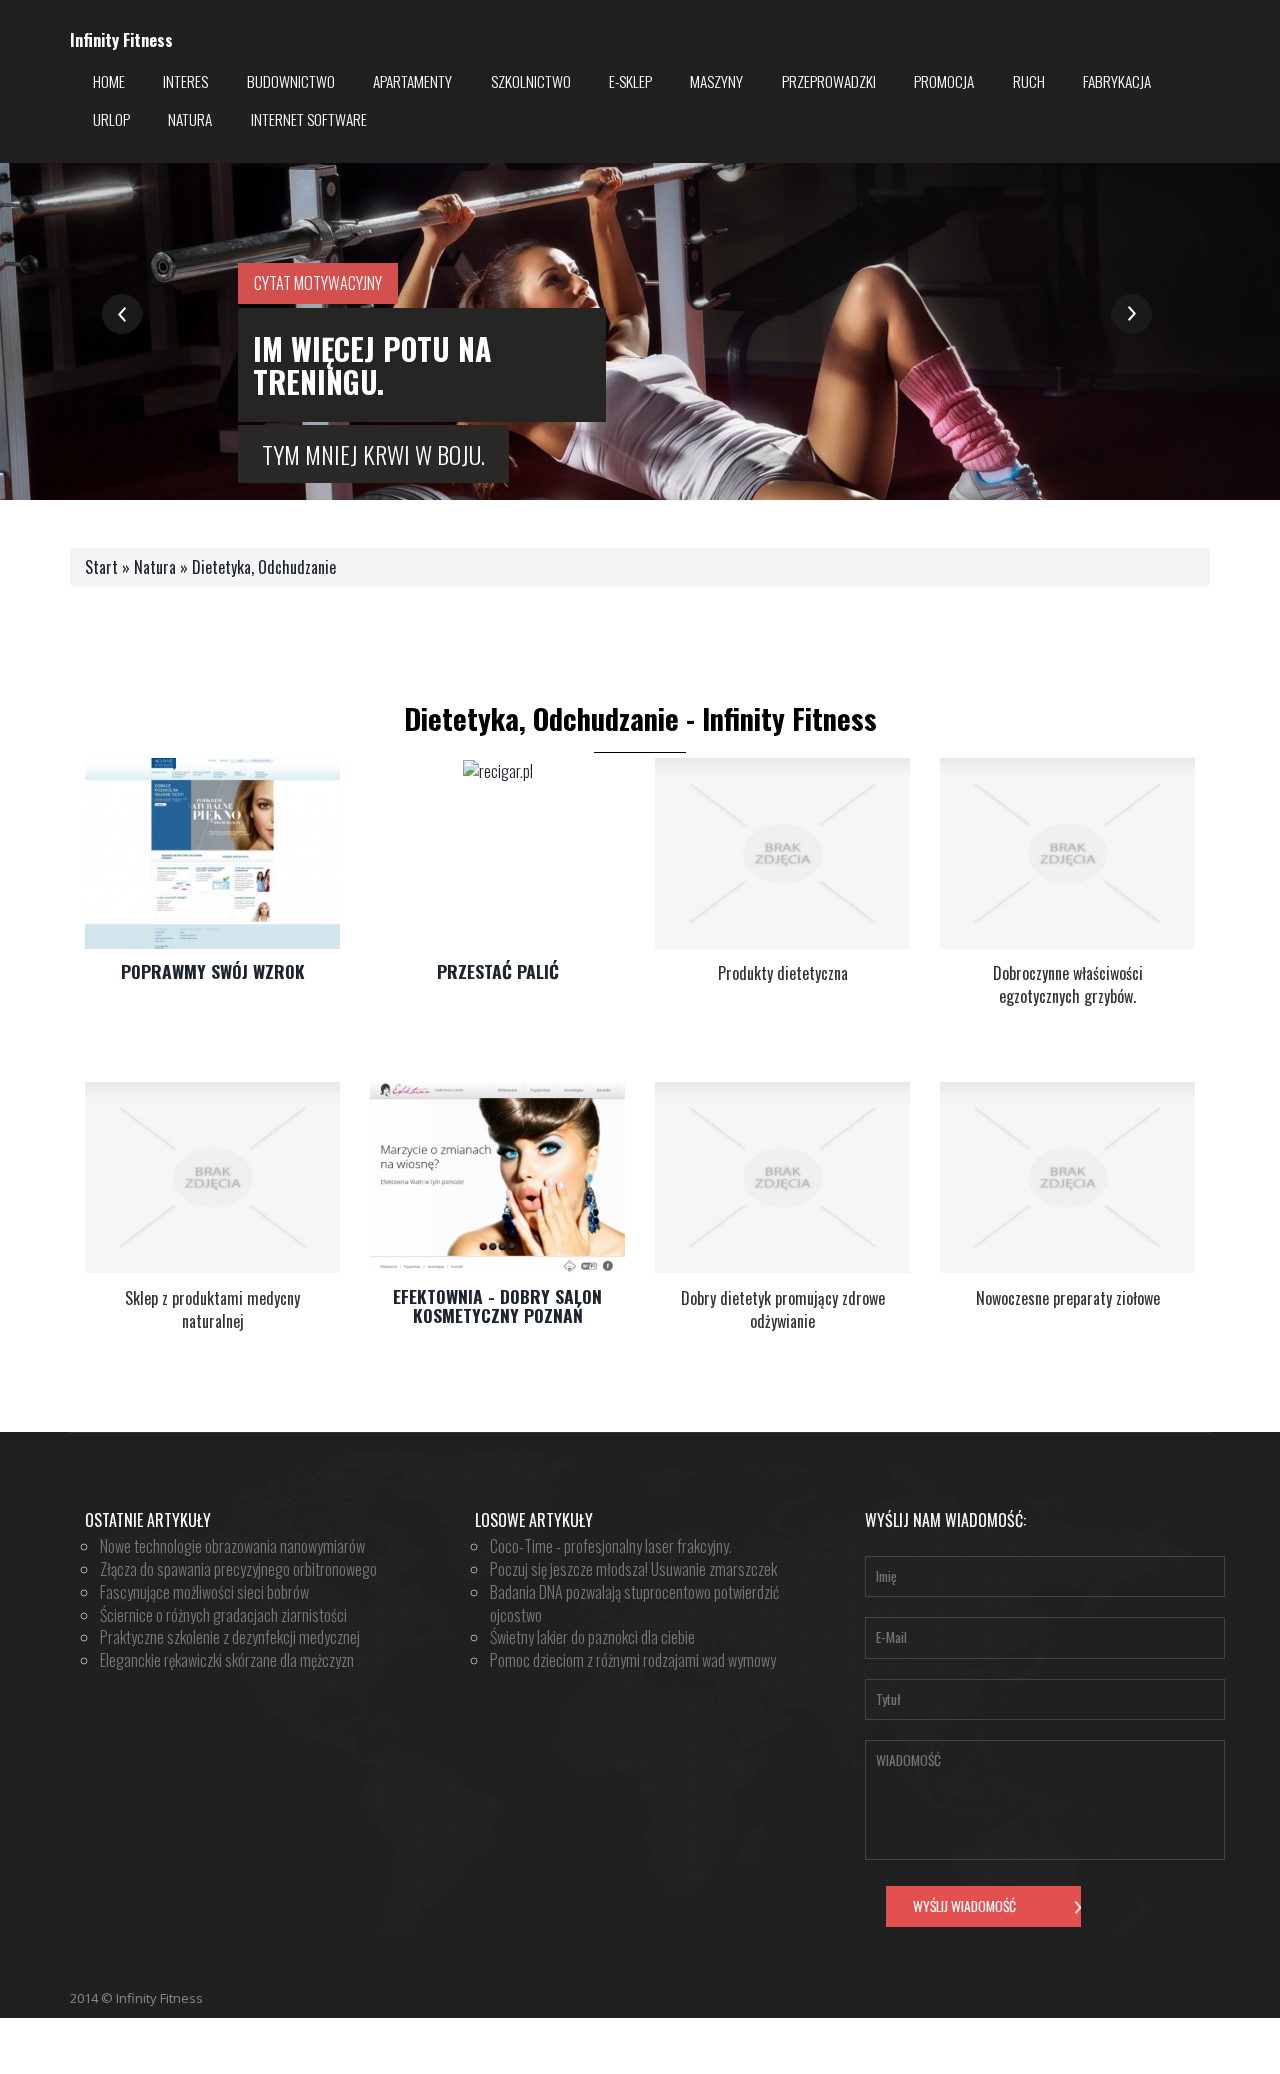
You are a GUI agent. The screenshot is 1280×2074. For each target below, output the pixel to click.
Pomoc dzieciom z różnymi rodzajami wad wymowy (633, 1660)
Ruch (1029, 81)
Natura (190, 119)
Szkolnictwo (531, 81)
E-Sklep (630, 81)
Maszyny (716, 81)
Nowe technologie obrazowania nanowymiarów (232, 1546)
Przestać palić (498, 971)
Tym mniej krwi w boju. (373, 454)
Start (101, 567)
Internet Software (309, 119)
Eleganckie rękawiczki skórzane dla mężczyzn (227, 1660)
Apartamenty (412, 81)
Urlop (111, 119)
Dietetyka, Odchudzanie (264, 567)
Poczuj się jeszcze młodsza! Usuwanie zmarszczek (633, 1569)
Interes (185, 81)
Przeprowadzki (829, 81)
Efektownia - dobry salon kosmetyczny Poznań (497, 1305)
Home (109, 81)
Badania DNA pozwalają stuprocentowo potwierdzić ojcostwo (634, 1603)
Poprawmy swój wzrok (213, 971)
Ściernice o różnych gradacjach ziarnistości (223, 1615)
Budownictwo (291, 81)
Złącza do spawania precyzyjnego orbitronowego (238, 1569)
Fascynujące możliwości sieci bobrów (204, 1592)
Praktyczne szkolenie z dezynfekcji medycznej (230, 1637)
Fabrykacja (1117, 81)
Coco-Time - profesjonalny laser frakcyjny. (611, 1546)
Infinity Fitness (121, 40)
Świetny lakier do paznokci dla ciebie (592, 1637)
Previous (122, 314)
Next (1131, 314)
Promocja (944, 81)
